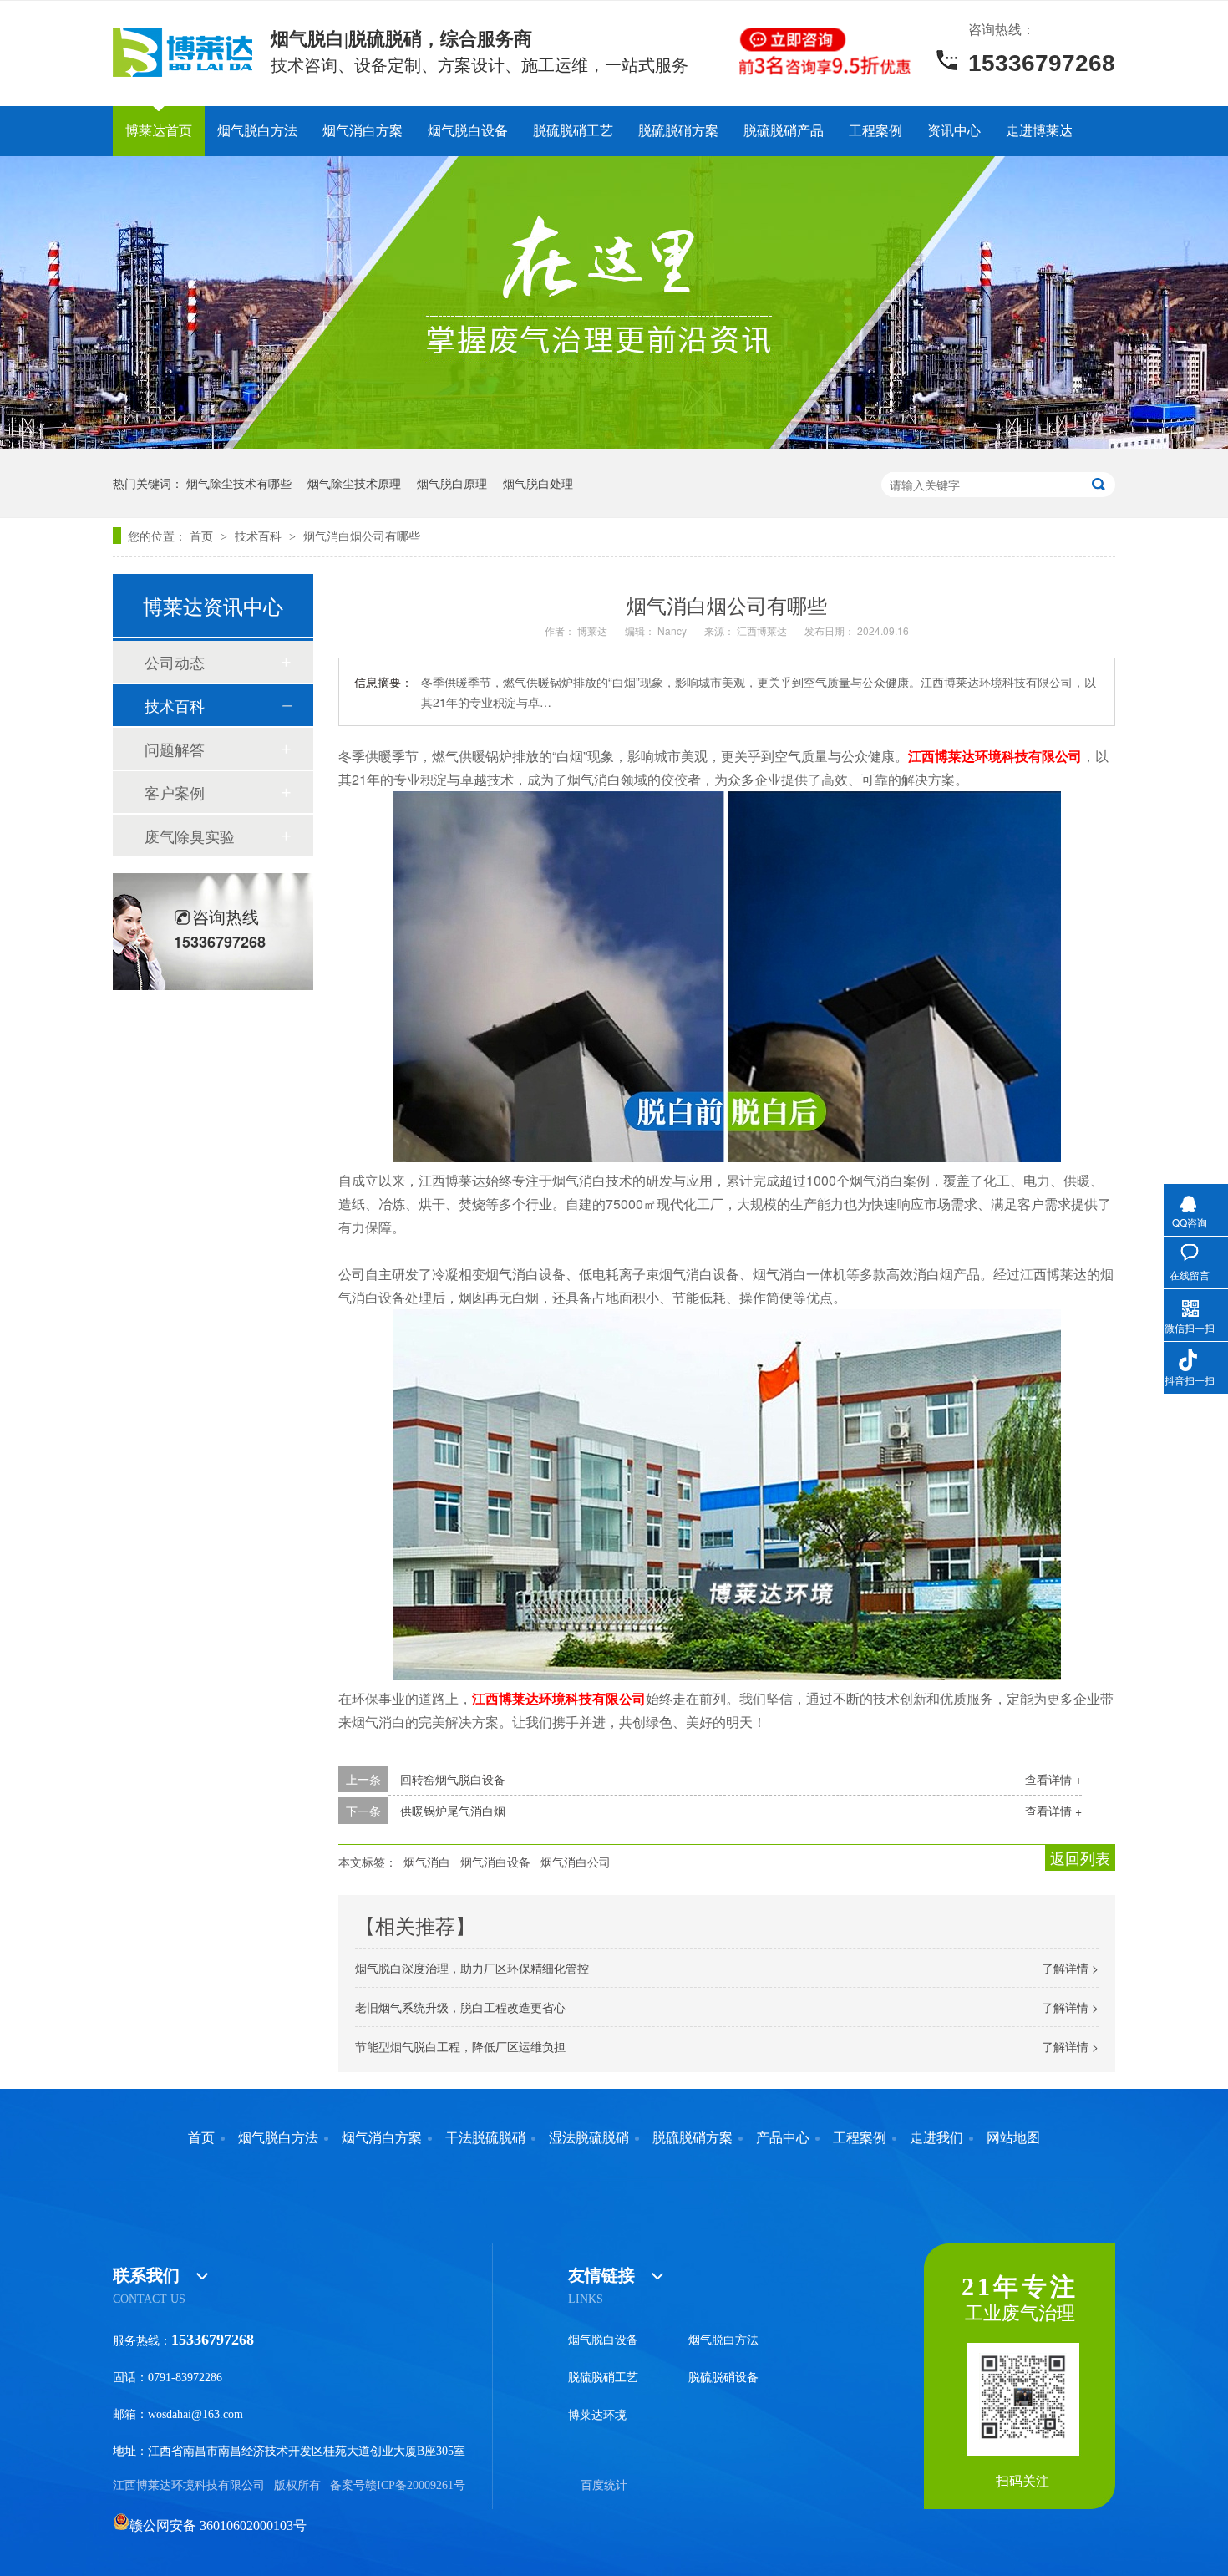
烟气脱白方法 (257, 131)
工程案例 (875, 131)
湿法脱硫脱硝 (589, 2138)
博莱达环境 (597, 2415)
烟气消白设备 (495, 1862)
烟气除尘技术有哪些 (239, 483)
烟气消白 (427, 1862)
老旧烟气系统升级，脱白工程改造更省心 (460, 2007)
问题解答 (175, 749)
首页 (203, 536)
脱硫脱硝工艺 (573, 131)
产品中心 (783, 2138)
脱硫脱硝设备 (723, 2378)
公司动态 (175, 662)
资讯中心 (954, 131)
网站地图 (1013, 2138)
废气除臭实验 (190, 836)
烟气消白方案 (363, 131)
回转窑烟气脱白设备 (453, 1779)
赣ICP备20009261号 (415, 2485)
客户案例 (175, 792)
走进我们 (936, 2138)
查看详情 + (1053, 1779)
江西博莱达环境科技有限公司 (995, 756)
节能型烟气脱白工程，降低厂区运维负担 (460, 2046)
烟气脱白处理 (538, 483)
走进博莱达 (1039, 131)
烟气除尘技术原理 (354, 483)
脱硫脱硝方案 (678, 131)
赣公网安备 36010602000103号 (218, 2525)
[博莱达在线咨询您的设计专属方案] (824, 72)
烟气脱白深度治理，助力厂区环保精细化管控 (472, 1968)
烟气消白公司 (576, 1862)
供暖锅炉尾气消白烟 (453, 1811)
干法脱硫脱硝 (485, 2138)
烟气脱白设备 (468, 131)
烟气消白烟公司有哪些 (362, 536)
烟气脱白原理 (452, 483)
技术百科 (260, 536)
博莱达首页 (159, 131)
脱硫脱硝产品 (784, 131)
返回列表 (1080, 1857)
